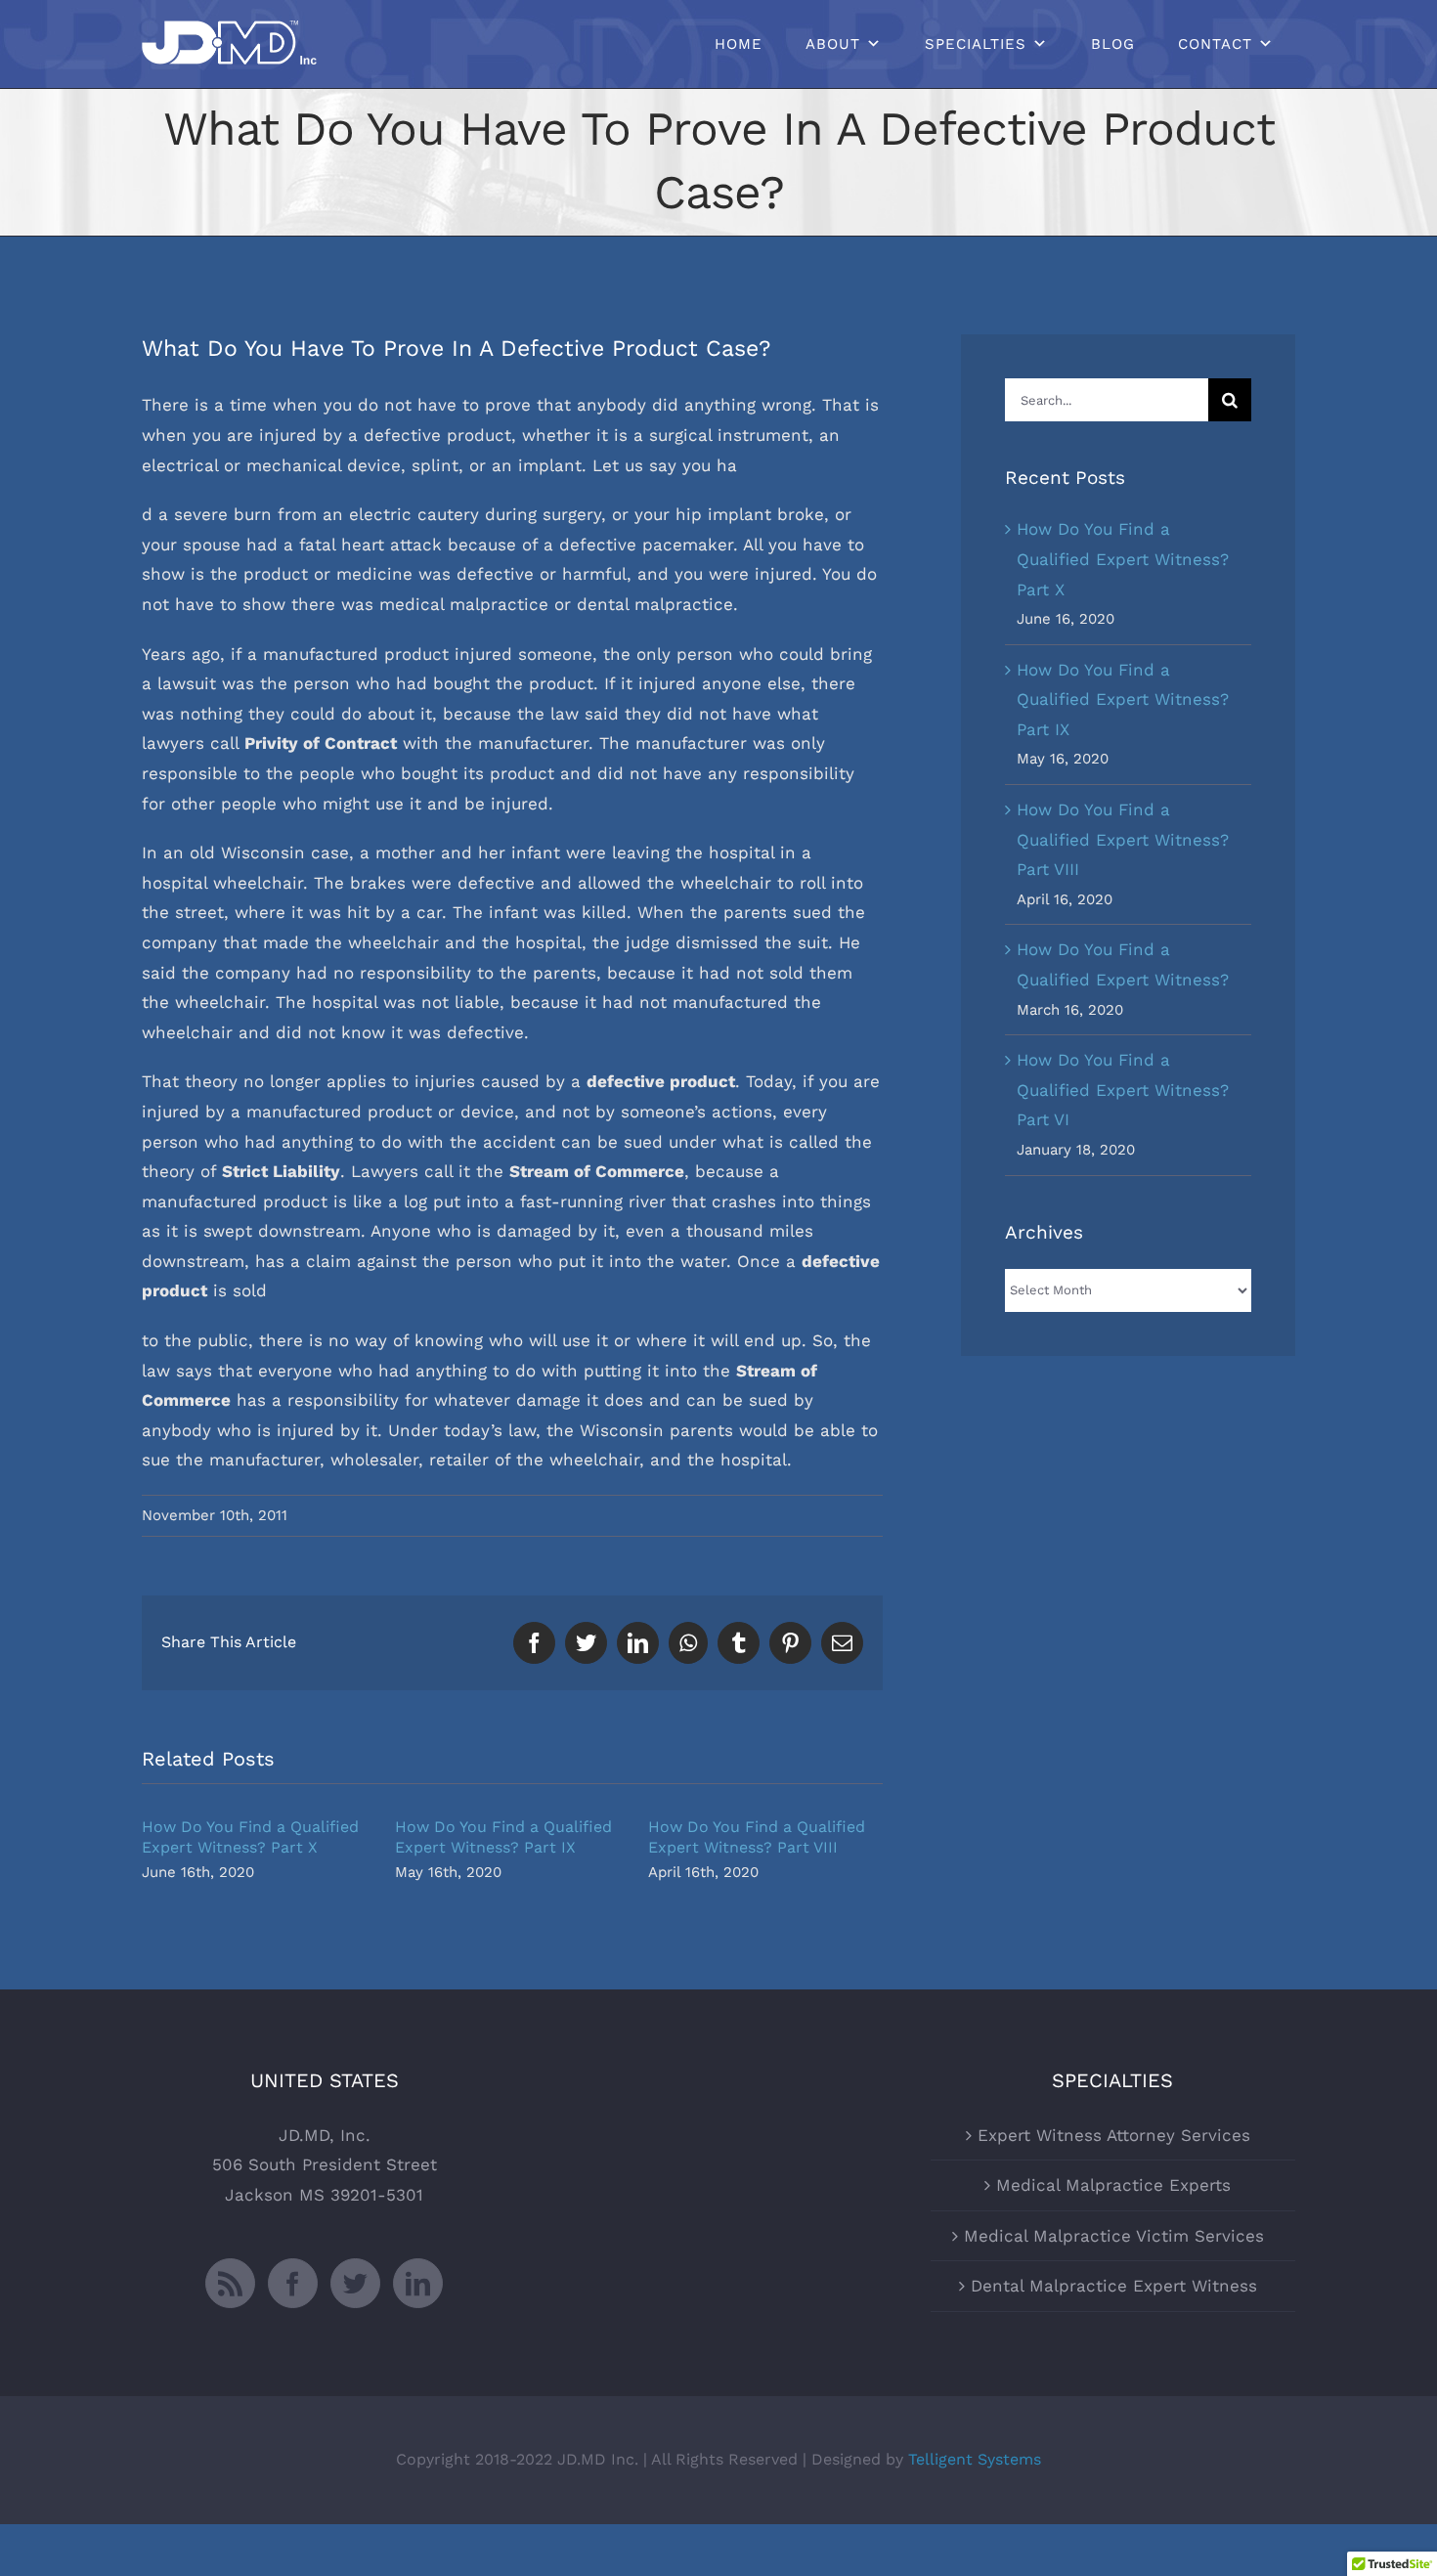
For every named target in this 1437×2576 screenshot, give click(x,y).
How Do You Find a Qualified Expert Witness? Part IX (1123, 699)
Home (739, 44)
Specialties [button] (976, 44)
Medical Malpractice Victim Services (1114, 2236)
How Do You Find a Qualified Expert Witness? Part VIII (1123, 839)
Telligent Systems (975, 2459)
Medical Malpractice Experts (1113, 2185)
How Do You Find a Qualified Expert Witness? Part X (1123, 559)
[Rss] (230, 2283)
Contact (1215, 44)
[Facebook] (293, 2283)
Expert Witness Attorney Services (1114, 2135)
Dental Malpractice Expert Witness (1114, 2286)
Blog (1113, 44)
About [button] (833, 44)
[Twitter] (355, 2283)
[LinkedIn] (418, 2283)
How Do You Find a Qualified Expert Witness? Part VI (1123, 1090)
